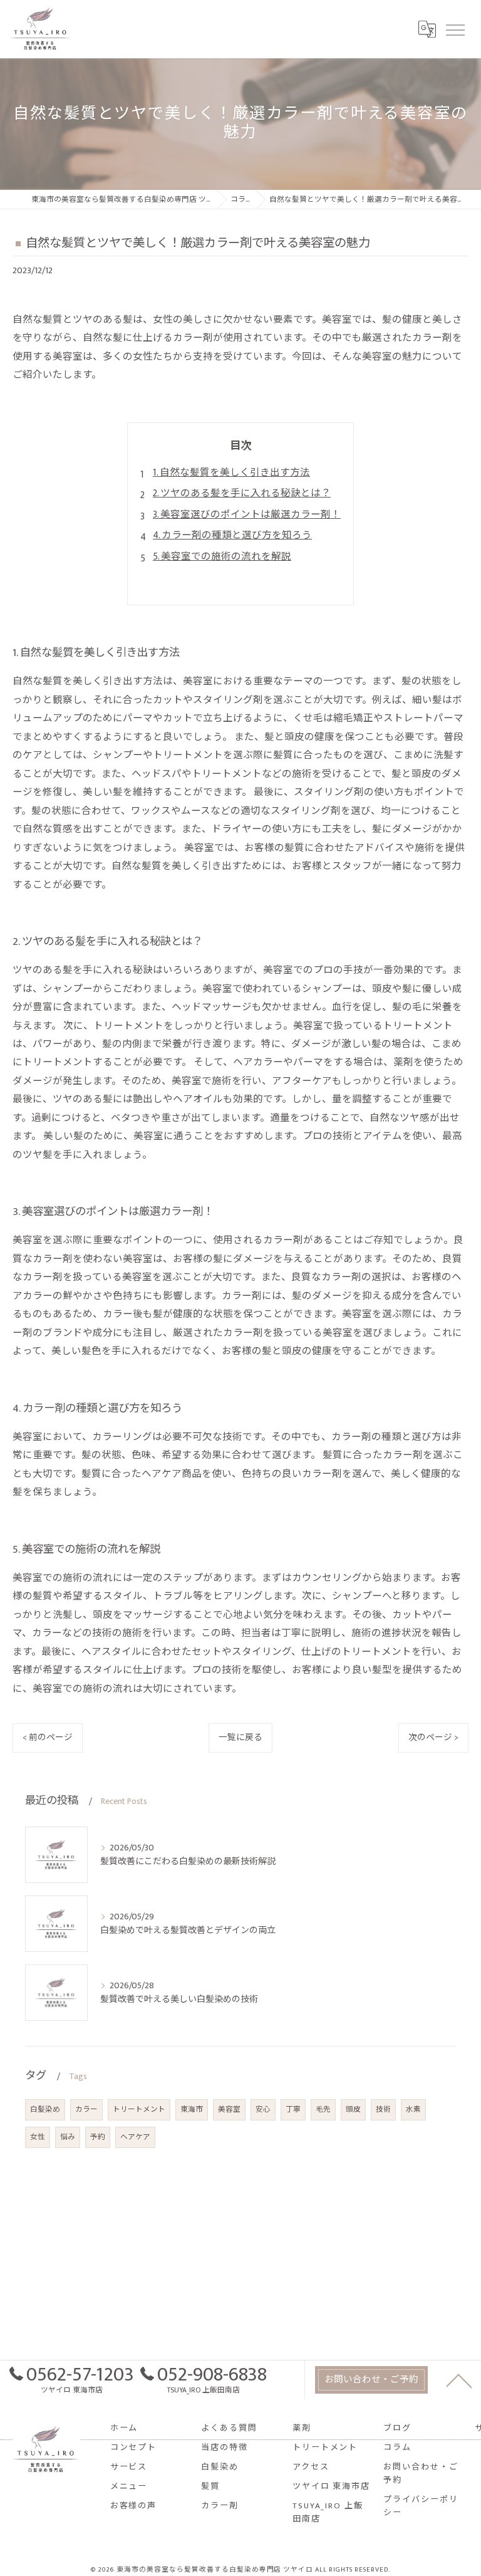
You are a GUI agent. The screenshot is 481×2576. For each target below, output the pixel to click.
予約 (98, 2137)
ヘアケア (135, 2137)
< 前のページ (48, 1738)
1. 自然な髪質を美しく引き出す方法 (231, 472)
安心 (263, 2109)
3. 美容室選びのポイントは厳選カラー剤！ (247, 514)
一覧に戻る (240, 1738)
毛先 (323, 2109)
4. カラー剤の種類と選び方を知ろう (232, 535)
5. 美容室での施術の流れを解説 (222, 556)
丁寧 (293, 2109)
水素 (413, 2109)
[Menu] (455, 29)
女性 (38, 2137)
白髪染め (45, 2109)
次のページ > (433, 1738)
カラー (86, 2109)
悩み (68, 2137)
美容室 (229, 2109)
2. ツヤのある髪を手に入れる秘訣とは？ (242, 493)
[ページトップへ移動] (459, 2380)
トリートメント (139, 2109)
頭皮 (353, 2109)
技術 (383, 2109)
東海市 (192, 2109)
